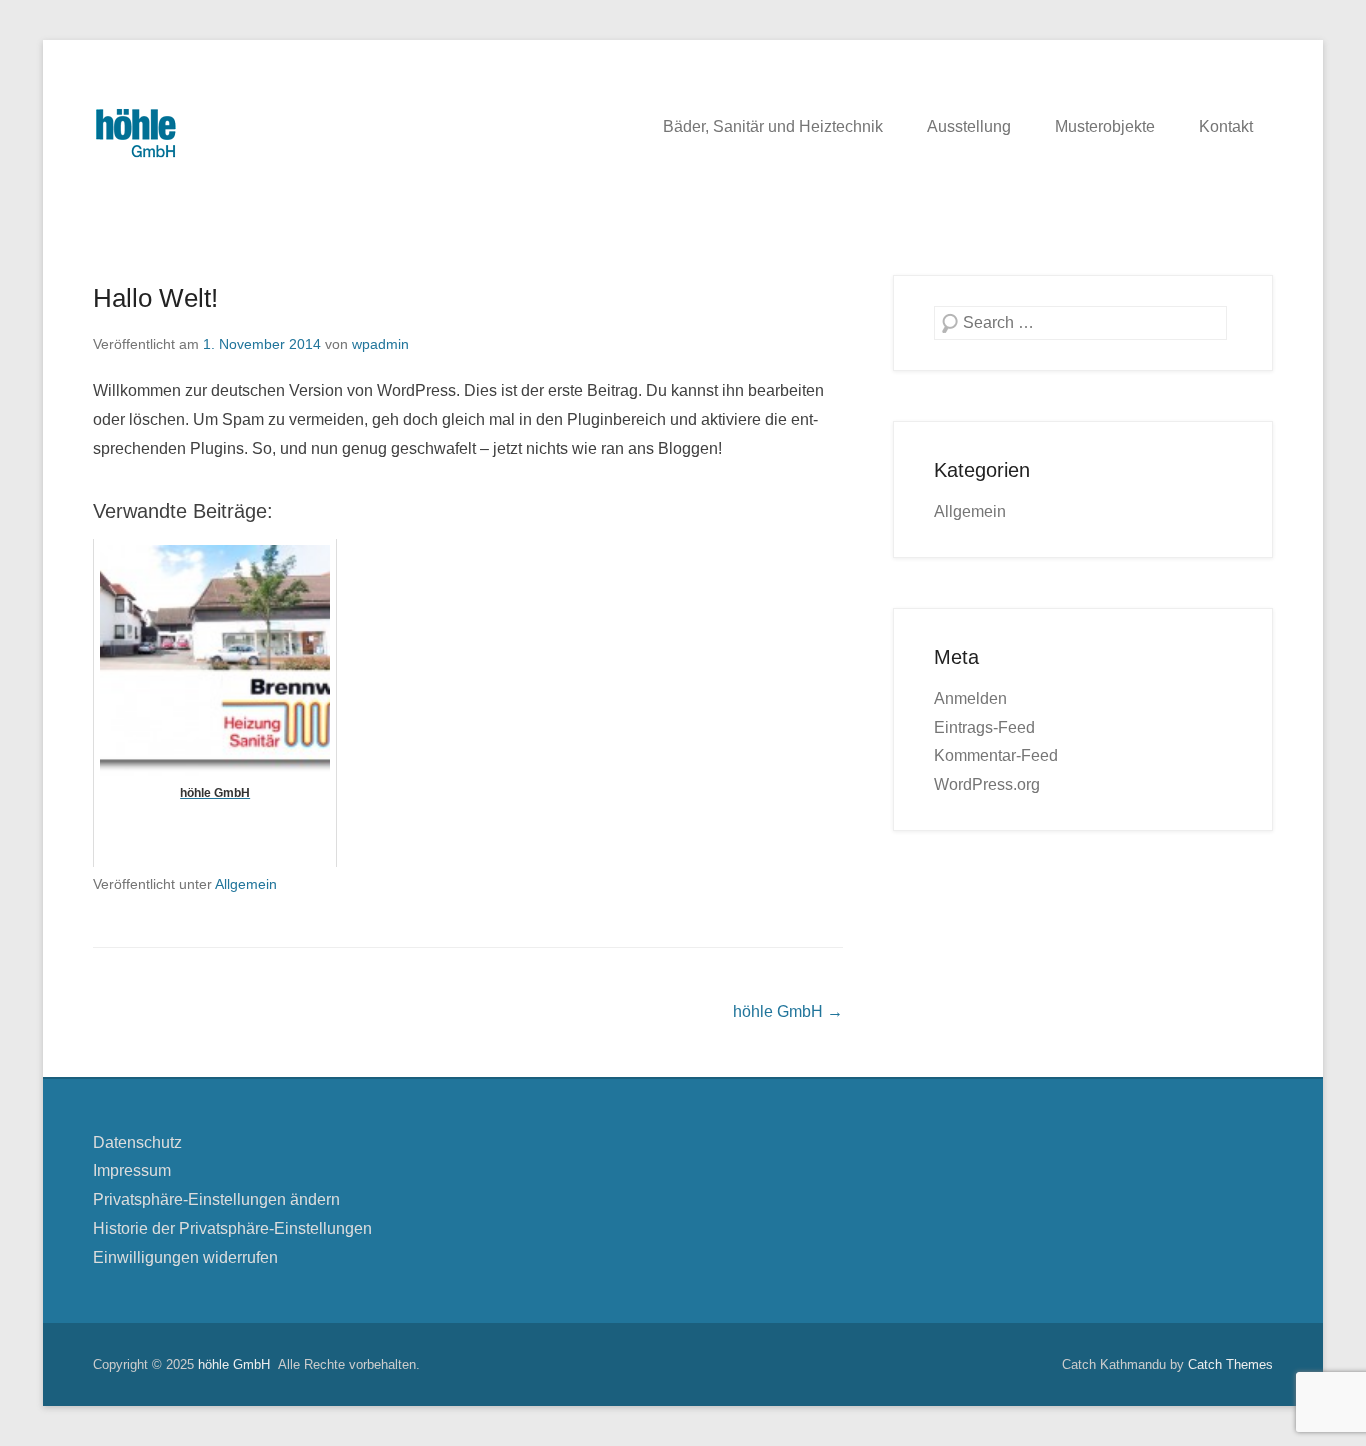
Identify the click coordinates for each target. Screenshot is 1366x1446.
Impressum (132, 1170)
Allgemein (246, 884)
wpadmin (380, 344)
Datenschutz (137, 1142)
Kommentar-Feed (996, 755)
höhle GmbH (788, 1011)
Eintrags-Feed (984, 727)
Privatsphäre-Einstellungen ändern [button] (216, 1199)
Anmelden (970, 698)
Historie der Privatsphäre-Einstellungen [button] (232, 1228)
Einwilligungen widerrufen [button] (185, 1257)
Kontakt (1226, 126)
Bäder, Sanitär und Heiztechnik (773, 126)
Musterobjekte (1105, 126)
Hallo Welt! (155, 298)
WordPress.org (987, 784)
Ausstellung (969, 126)
